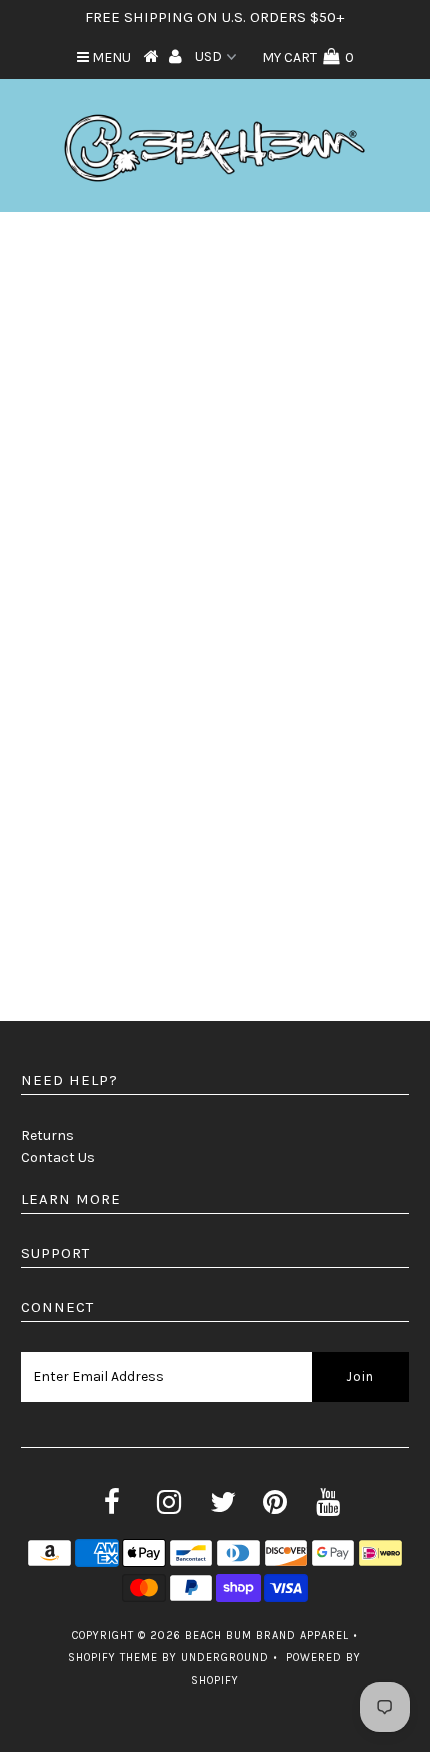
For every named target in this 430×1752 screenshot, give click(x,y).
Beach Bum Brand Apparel (267, 1635)
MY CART (308, 57)
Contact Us (58, 1157)
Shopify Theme (113, 1657)
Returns (47, 1135)
